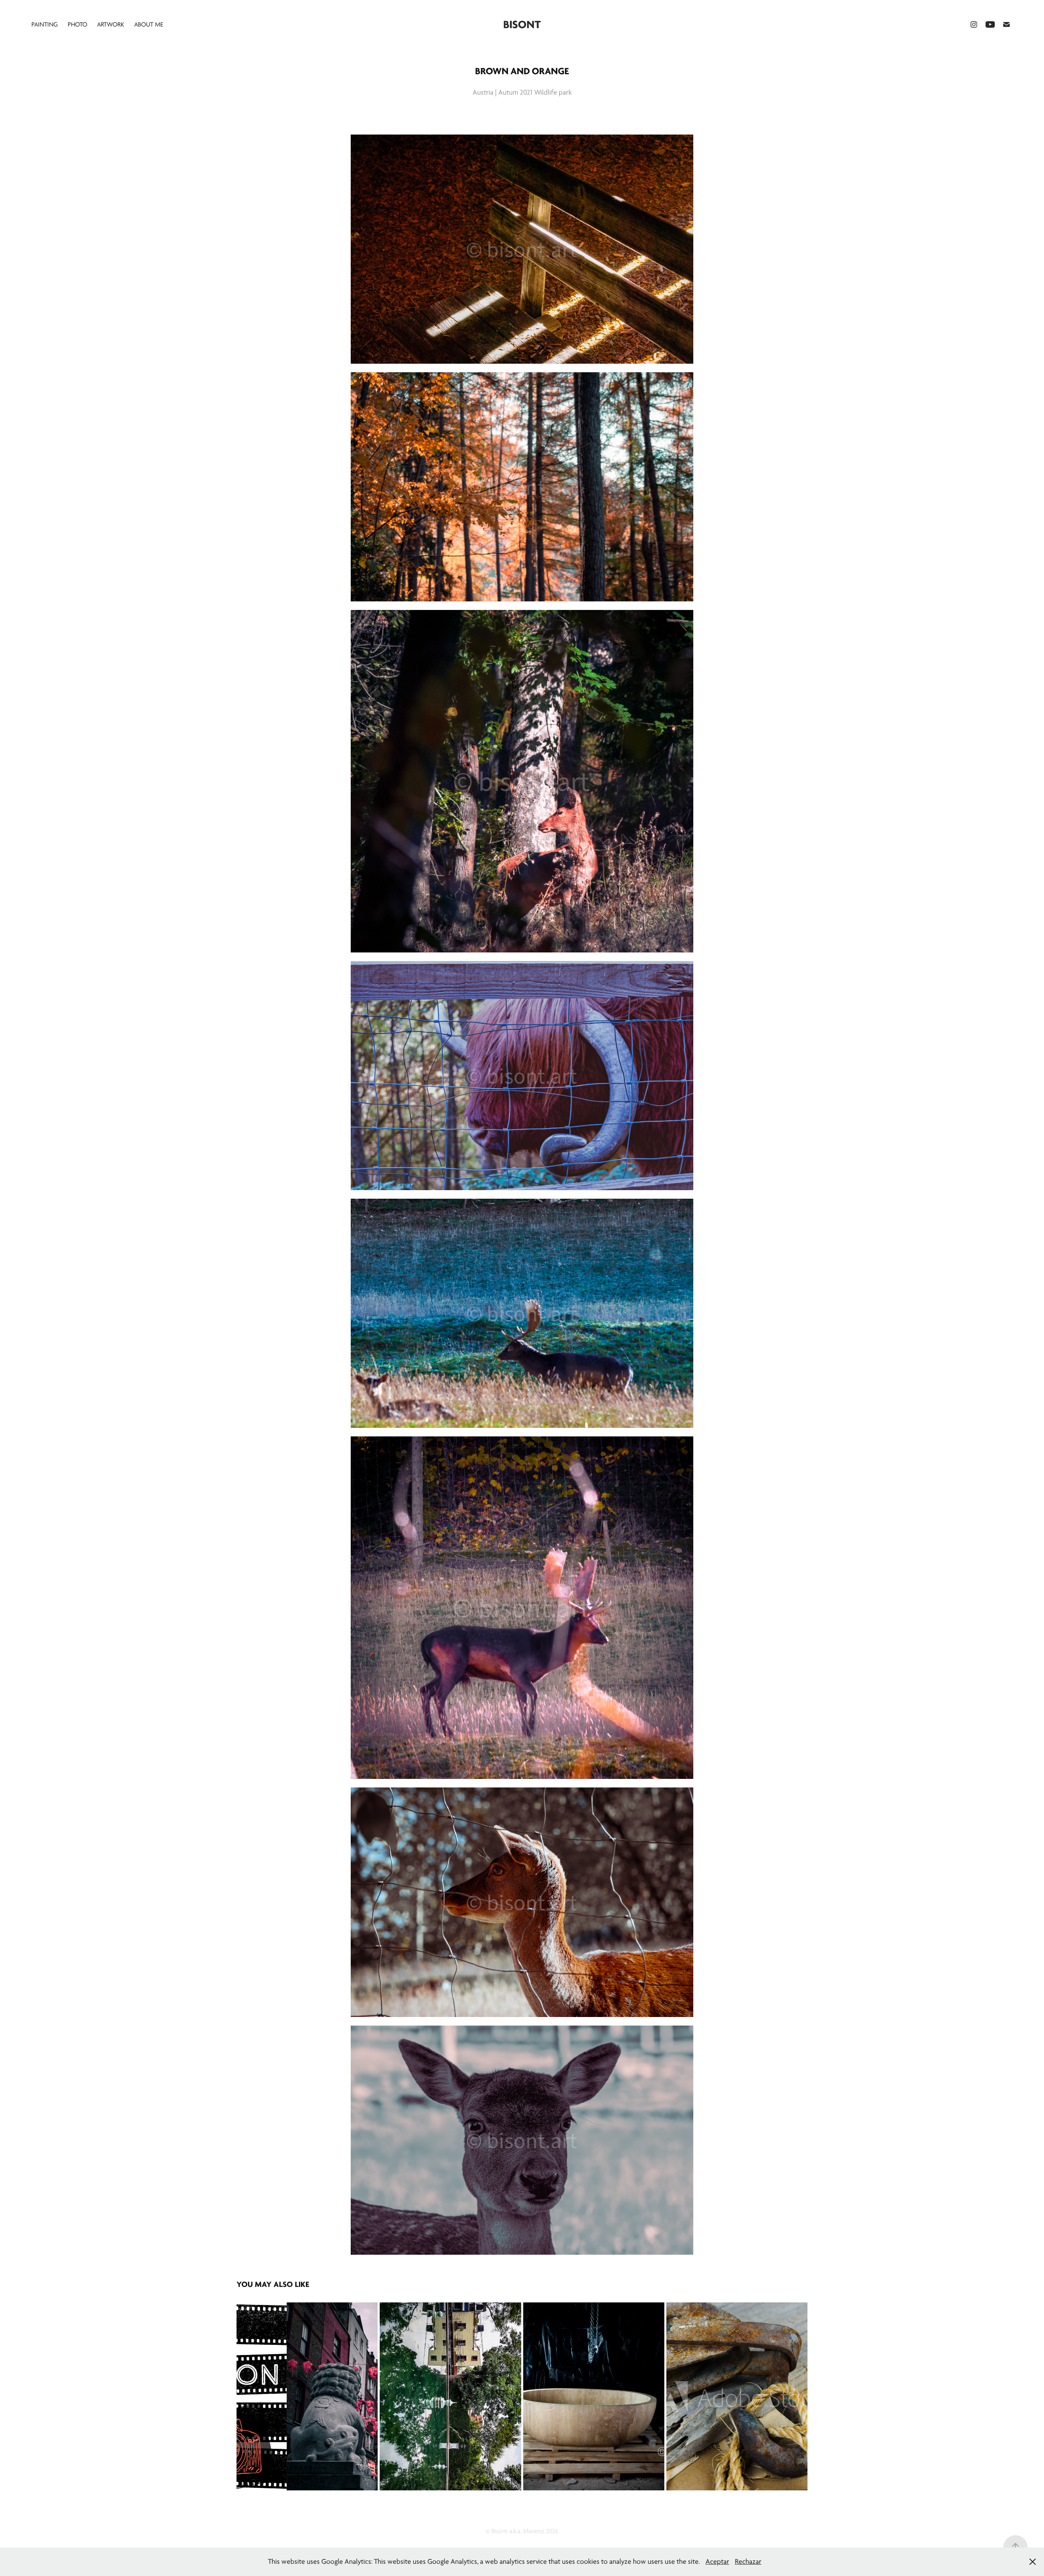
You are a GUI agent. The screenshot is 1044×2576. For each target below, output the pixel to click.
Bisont (522, 24)
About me (149, 24)
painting (45, 24)
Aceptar (717, 2562)
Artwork (111, 24)
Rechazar (748, 2562)
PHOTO (77, 24)
